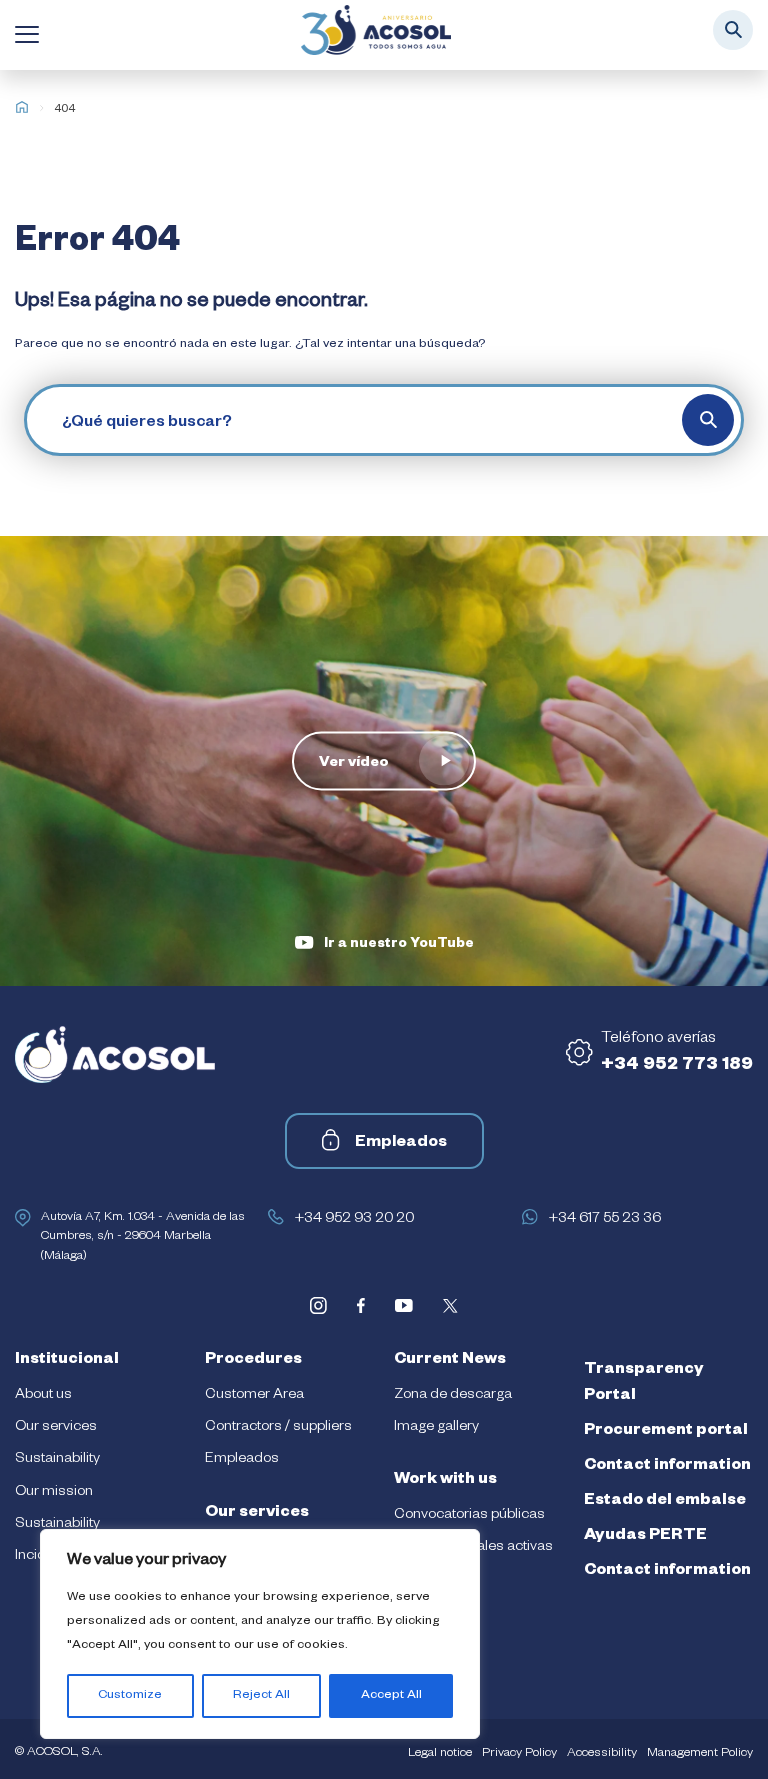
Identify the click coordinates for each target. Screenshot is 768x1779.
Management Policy (700, 1754)
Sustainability (57, 1460)
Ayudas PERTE (645, 1537)
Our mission (54, 1493)
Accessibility (602, 1754)
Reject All (261, 1696)
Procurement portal (666, 1432)
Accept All (391, 1696)
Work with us (445, 1481)
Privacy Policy (519, 1754)
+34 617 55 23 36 (604, 1220)
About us (43, 1396)
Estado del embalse (665, 1502)
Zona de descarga (453, 1396)
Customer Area (254, 1396)
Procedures (253, 1361)
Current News (450, 1361)
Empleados (401, 1144)
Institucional (67, 1361)
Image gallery (436, 1428)
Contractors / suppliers (278, 1428)
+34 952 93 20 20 (354, 1220)
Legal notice (440, 1754)
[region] (260, 1634)
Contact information (667, 1467)
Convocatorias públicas (469, 1516)
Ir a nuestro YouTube (399, 945)
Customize (130, 1696)
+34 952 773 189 (677, 1066)
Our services (56, 1428)
